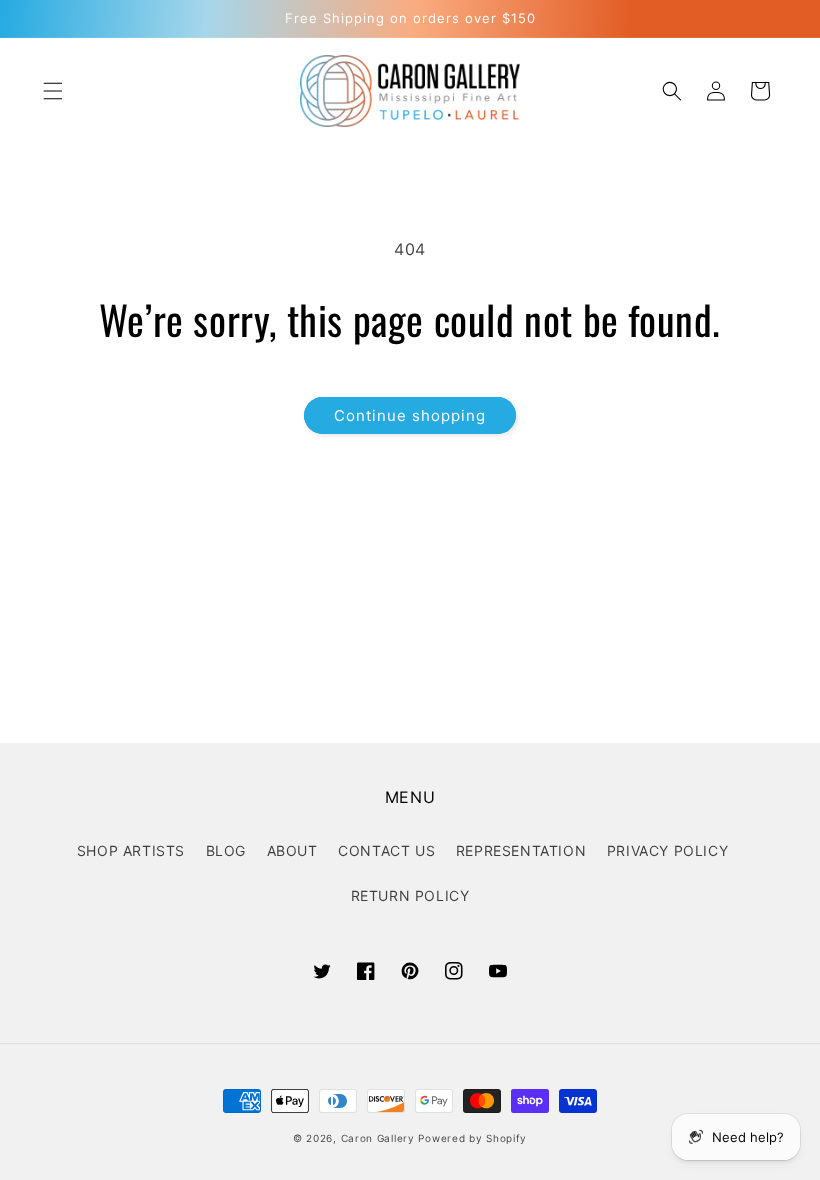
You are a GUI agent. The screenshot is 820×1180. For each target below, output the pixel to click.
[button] (53, 91)
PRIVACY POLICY (667, 850)
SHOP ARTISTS (131, 850)
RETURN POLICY (410, 895)
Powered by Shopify (472, 1138)
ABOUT (292, 850)
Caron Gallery (378, 1138)
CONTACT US (386, 850)
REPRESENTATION (521, 850)
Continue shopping (410, 415)
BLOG (226, 850)
